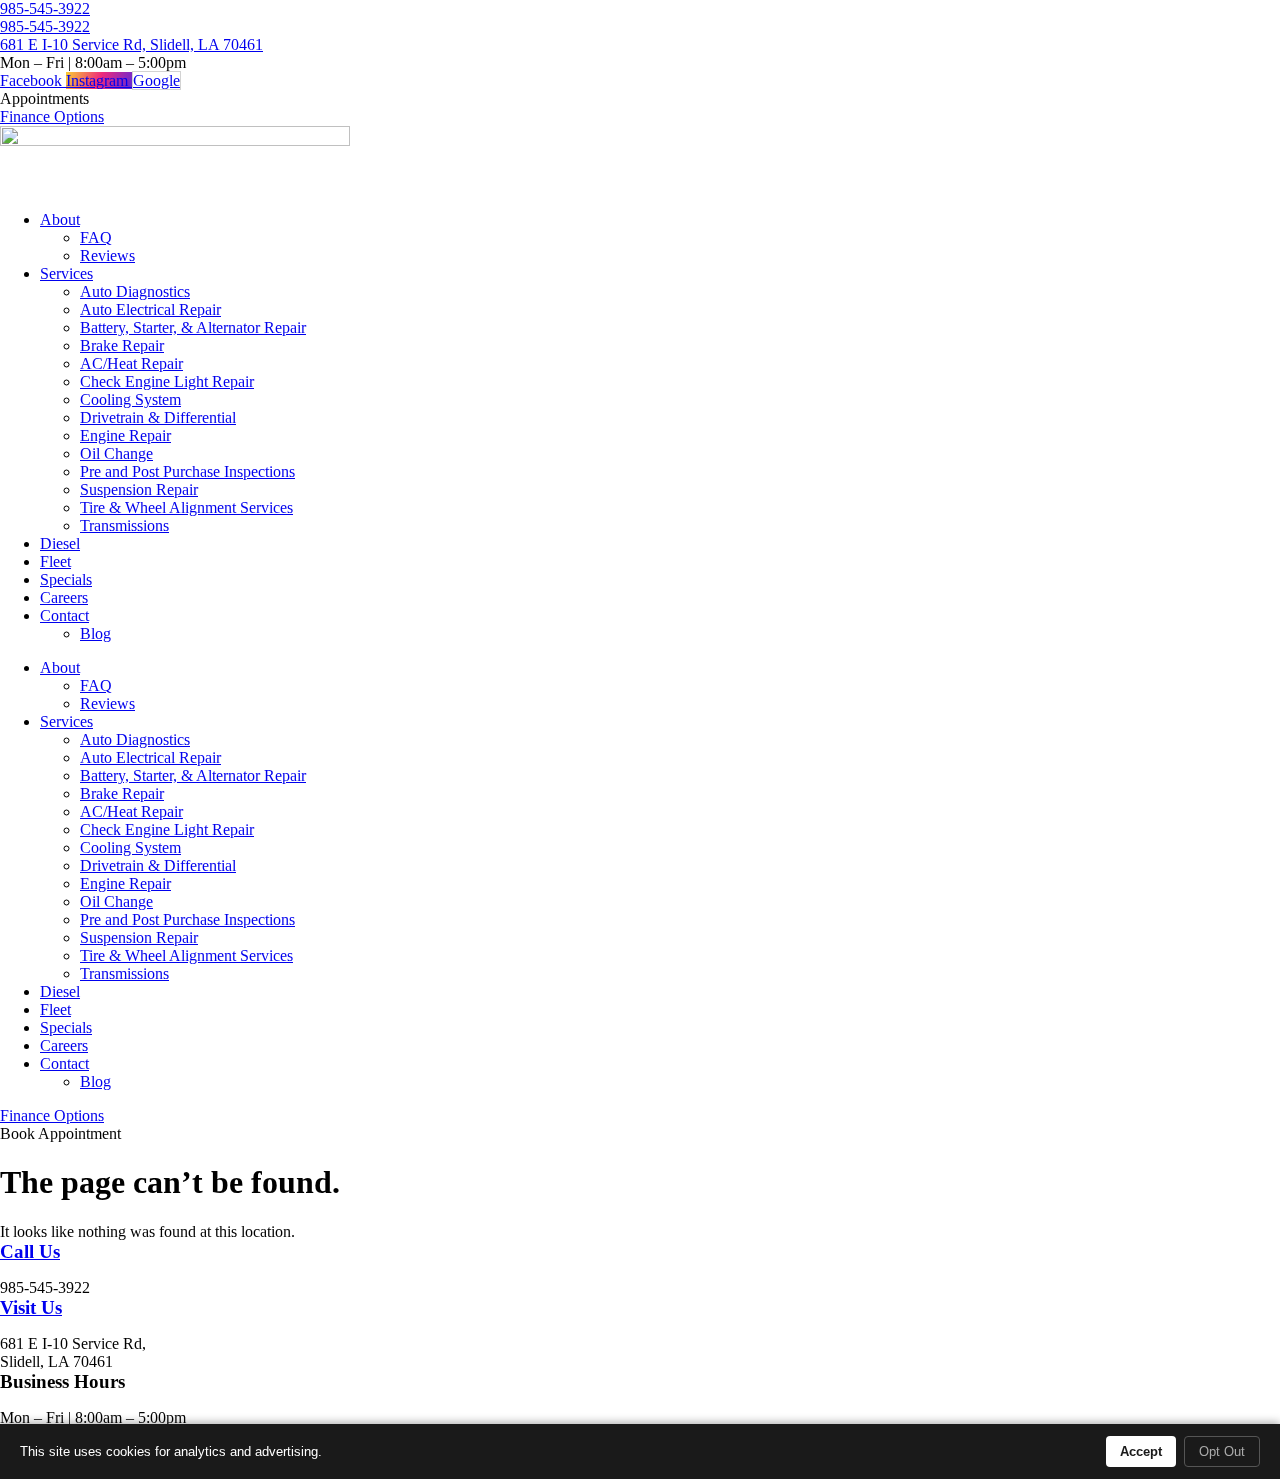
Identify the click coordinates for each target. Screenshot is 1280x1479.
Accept (1141, 1451)
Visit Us (31, 1307)
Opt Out (1222, 1451)
